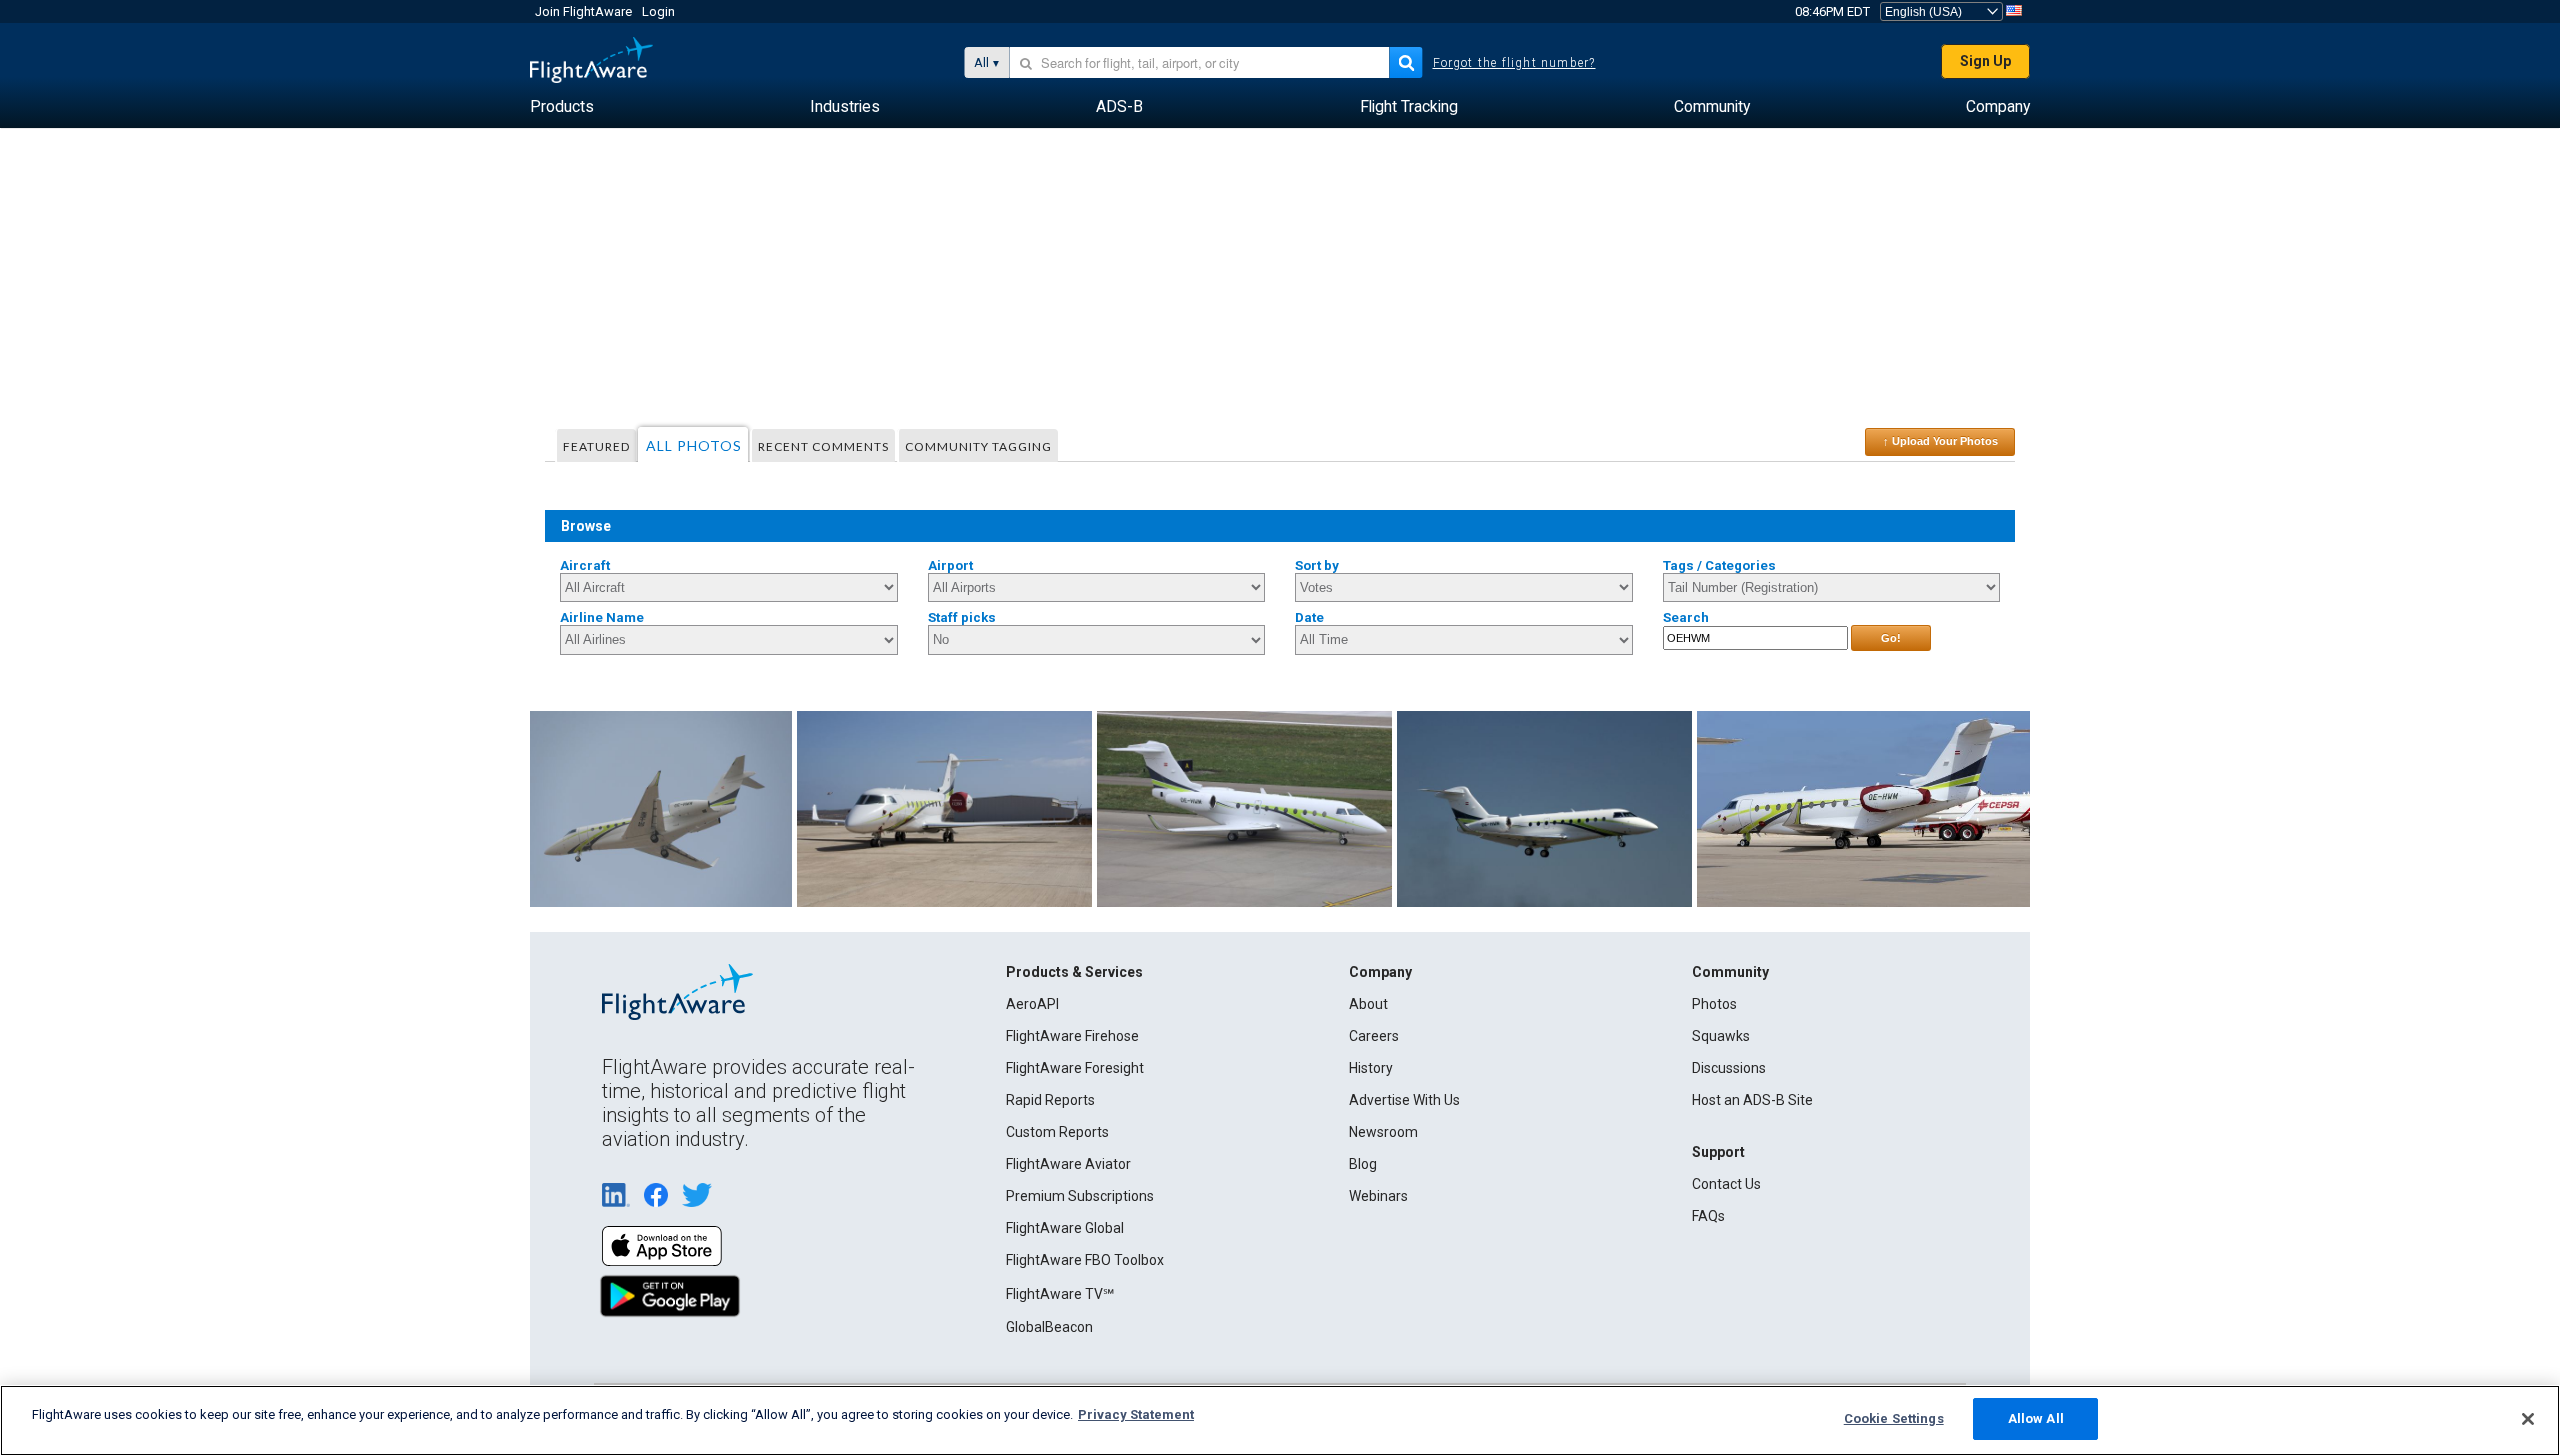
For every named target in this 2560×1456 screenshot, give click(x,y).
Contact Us (1726, 1184)
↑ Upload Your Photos (1940, 441)
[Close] (2528, 1419)
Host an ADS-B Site (1752, 1100)
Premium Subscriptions (1080, 1196)
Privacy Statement (1136, 1414)
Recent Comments (823, 446)
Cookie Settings (1894, 1418)
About (1368, 1004)
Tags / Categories (1719, 565)
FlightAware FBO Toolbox (1085, 1260)
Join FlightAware (583, 11)
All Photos (694, 445)
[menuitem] (562, 107)
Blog (1363, 1164)
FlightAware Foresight (1075, 1068)
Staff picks (962, 617)
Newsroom (1383, 1132)
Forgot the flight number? (1514, 63)
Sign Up (1985, 61)
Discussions (1729, 1068)
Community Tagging (978, 446)
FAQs (1708, 1216)
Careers (1374, 1036)
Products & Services (1074, 972)
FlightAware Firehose (1072, 1036)
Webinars (1378, 1196)
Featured (596, 446)
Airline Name (602, 617)
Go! (1891, 638)
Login (658, 11)
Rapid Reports (1050, 1100)
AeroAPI (1032, 1004)
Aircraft (585, 565)
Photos (1714, 1004)
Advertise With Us (1404, 1100)
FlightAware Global (1065, 1228)
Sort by (1317, 565)
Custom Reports (1057, 1132)
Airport (950, 565)
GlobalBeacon (1049, 1327)
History (1371, 1068)
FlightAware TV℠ (1060, 1294)
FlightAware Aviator (1068, 1164)
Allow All (2036, 1418)
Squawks (1721, 1036)
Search (1686, 617)
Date (1309, 617)
